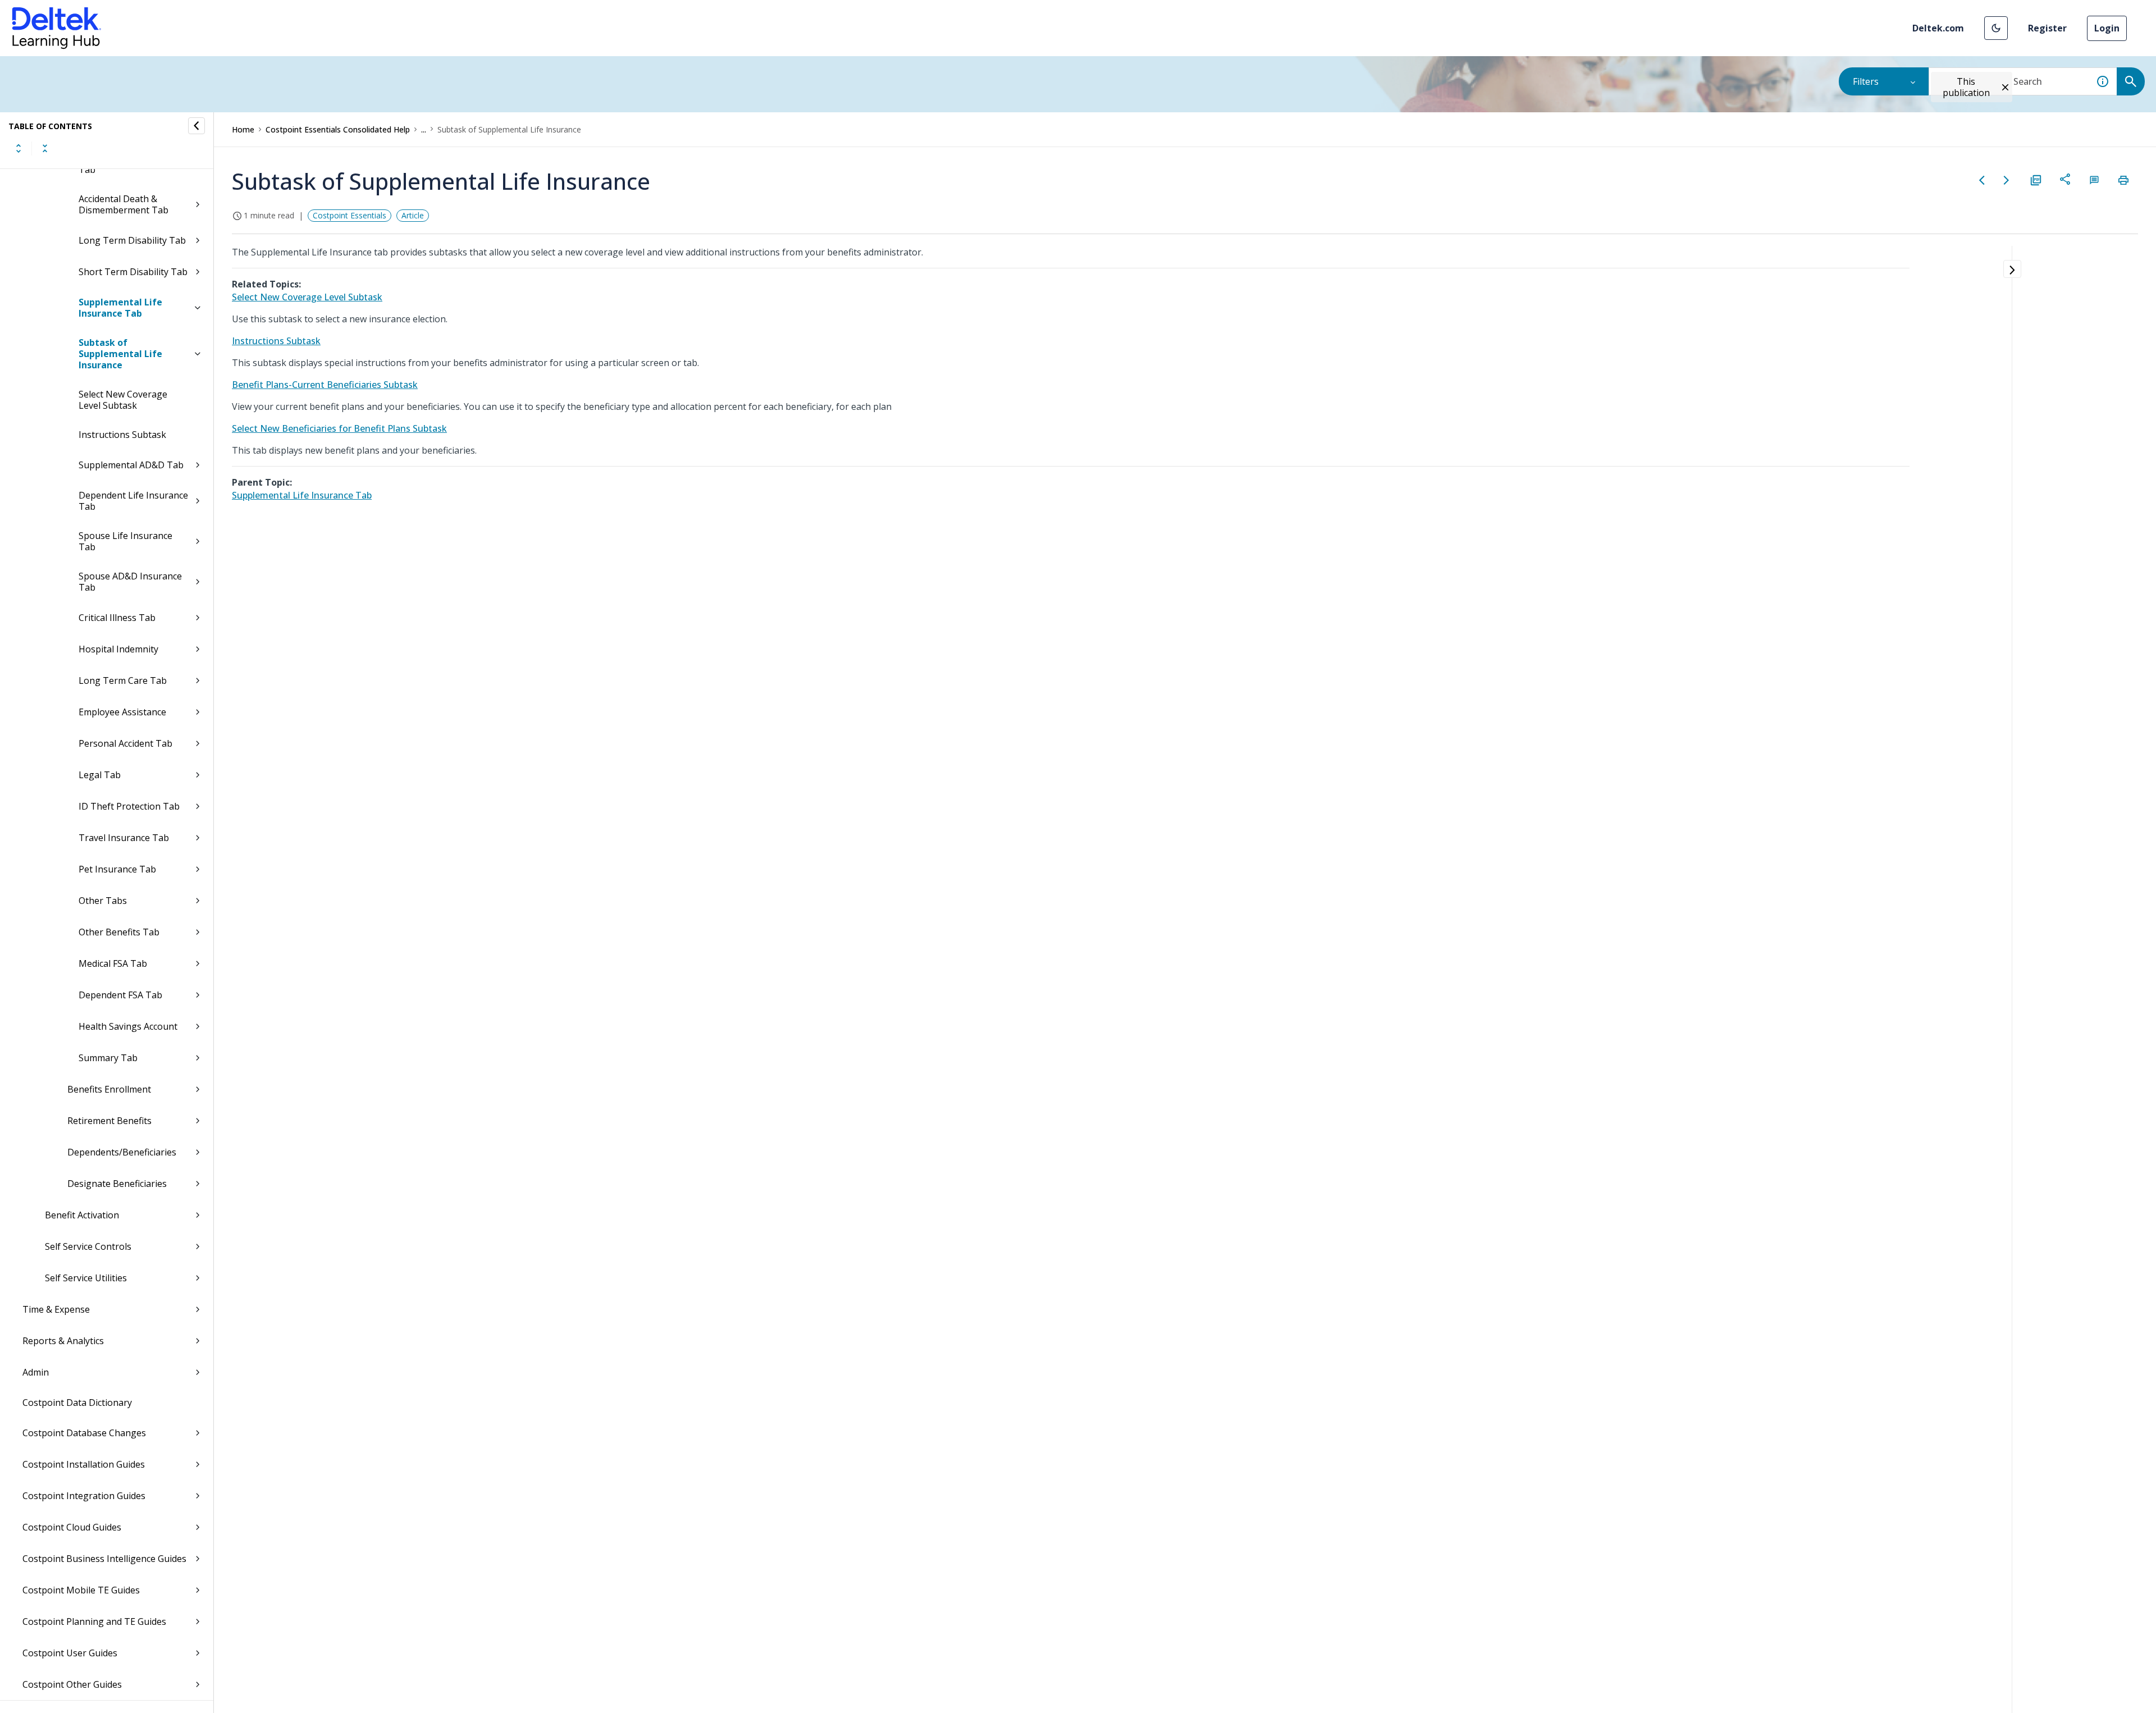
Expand (19, 148)
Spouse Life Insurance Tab (125, 541)
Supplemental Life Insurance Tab (120, 308)
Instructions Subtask (122, 435)
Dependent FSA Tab (120, 995)
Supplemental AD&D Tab (131, 465)
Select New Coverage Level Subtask (123, 400)
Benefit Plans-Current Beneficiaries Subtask (325, 385)
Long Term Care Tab (123, 680)
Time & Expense (56, 1309)
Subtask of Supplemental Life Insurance (120, 354)
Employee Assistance (122, 712)
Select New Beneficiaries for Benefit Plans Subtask (339, 428)
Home (243, 129)
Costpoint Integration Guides (84, 1496)
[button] (1996, 28)
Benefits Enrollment (109, 1089)
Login (2107, 28)
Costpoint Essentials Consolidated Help (338, 129)
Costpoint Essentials (350, 215)
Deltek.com (1938, 28)
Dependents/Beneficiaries (122, 1152)
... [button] (424, 129)
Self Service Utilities (86, 1278)
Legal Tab (100, 775)
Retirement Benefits (109, 1121)
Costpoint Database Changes (84, 1433)
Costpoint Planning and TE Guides (94, 1621)
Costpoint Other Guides (72, 1684)
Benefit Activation (82, 1215)
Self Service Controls (88, 1246)
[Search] (2131, 81)
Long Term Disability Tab (132, 240)
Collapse (45, 148)
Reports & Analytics (63, 1341)
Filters (1866, 81)
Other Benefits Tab (119, 932)
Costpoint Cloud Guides (72, 1527)
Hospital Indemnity (118, 649)
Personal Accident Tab (125, 743)
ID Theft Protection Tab (129, 806)
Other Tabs (103, 901)
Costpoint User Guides (70, 1653)
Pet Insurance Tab (117, 869)
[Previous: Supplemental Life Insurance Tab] (1982, 180)
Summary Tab (108, 1058)
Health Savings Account (128, 1026)
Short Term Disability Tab (133, 272)
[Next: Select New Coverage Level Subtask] (2007, 180)
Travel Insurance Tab (124, 838)
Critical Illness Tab (117, 618)
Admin (36, 1372)
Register (2047, 28)
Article (413, 215)
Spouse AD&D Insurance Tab (130, 582)
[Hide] (197, 126)
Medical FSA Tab (113, 963)
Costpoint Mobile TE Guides (81, 1590)
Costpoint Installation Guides (84, 1464)
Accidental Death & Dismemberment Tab (124, 204)
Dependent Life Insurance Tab (133, 501)
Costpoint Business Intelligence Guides (104, 1559)
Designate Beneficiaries (117, 1184)
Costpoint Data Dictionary (77, 1403)
